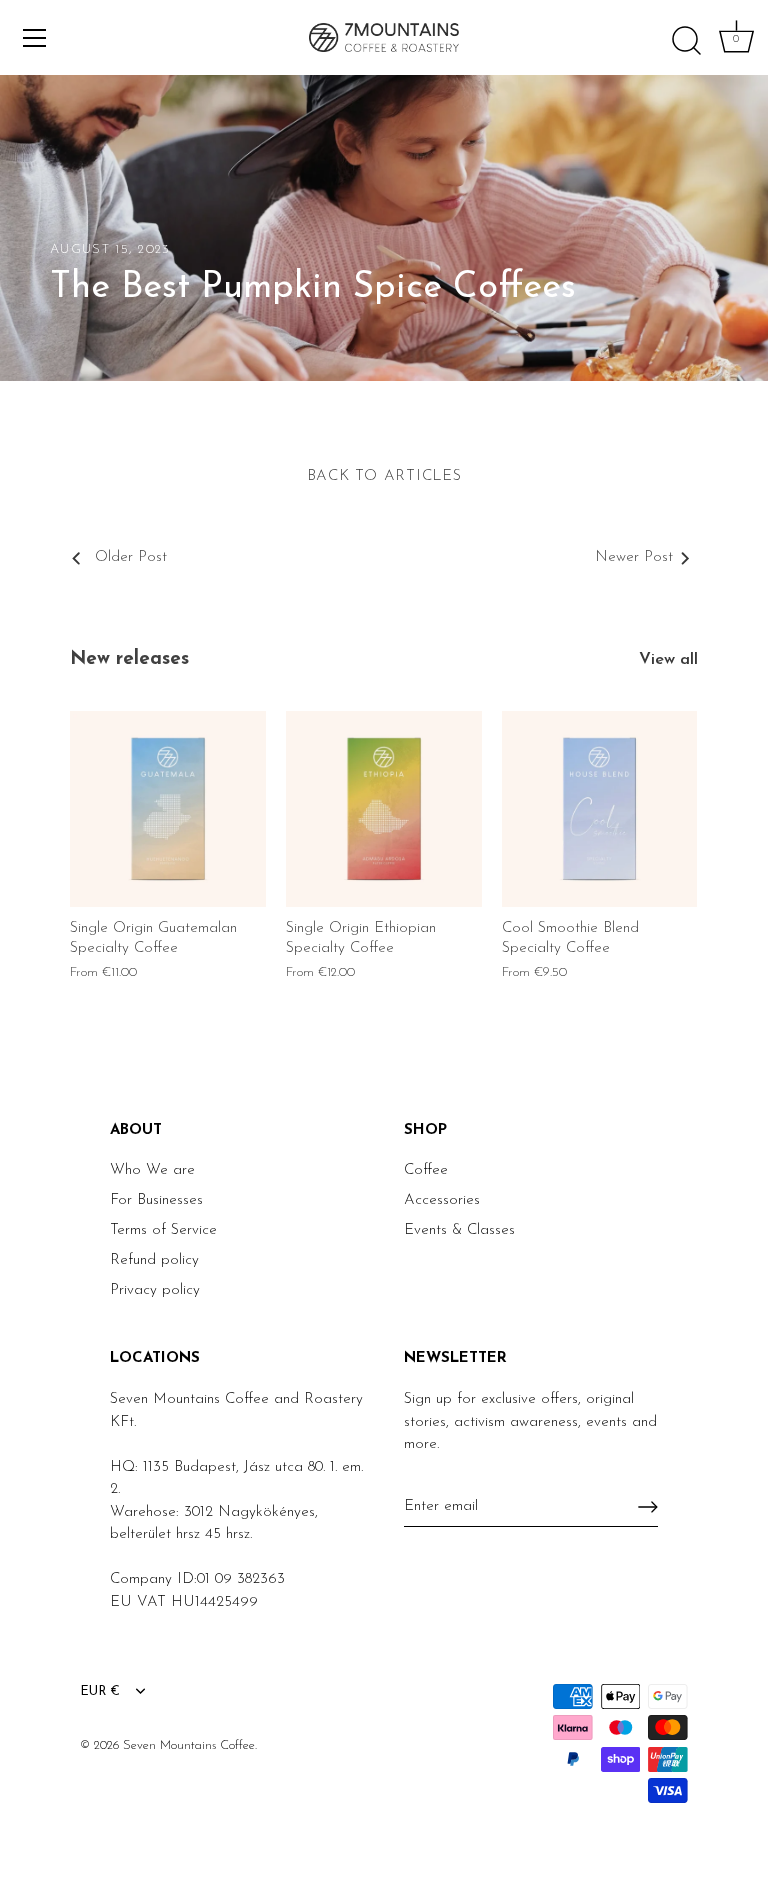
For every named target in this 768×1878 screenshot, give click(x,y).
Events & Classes (459, 1230)
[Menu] (35, 38)
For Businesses (156, 1200)
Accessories (442, 1200)
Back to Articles (384, 476)
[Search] (686, 41)
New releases (129, 659)
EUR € (100, 1691)
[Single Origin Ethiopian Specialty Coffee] (384, 809)
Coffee (426, 1170)
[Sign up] (648, 1507)
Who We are (152, 1170)
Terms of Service (163, 1230)
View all (668, 660)
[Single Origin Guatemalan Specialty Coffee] (168, 809)
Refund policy (154, 1260)
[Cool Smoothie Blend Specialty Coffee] (600, 809)
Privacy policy (155, 1290)
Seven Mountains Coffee (189, 1745)
